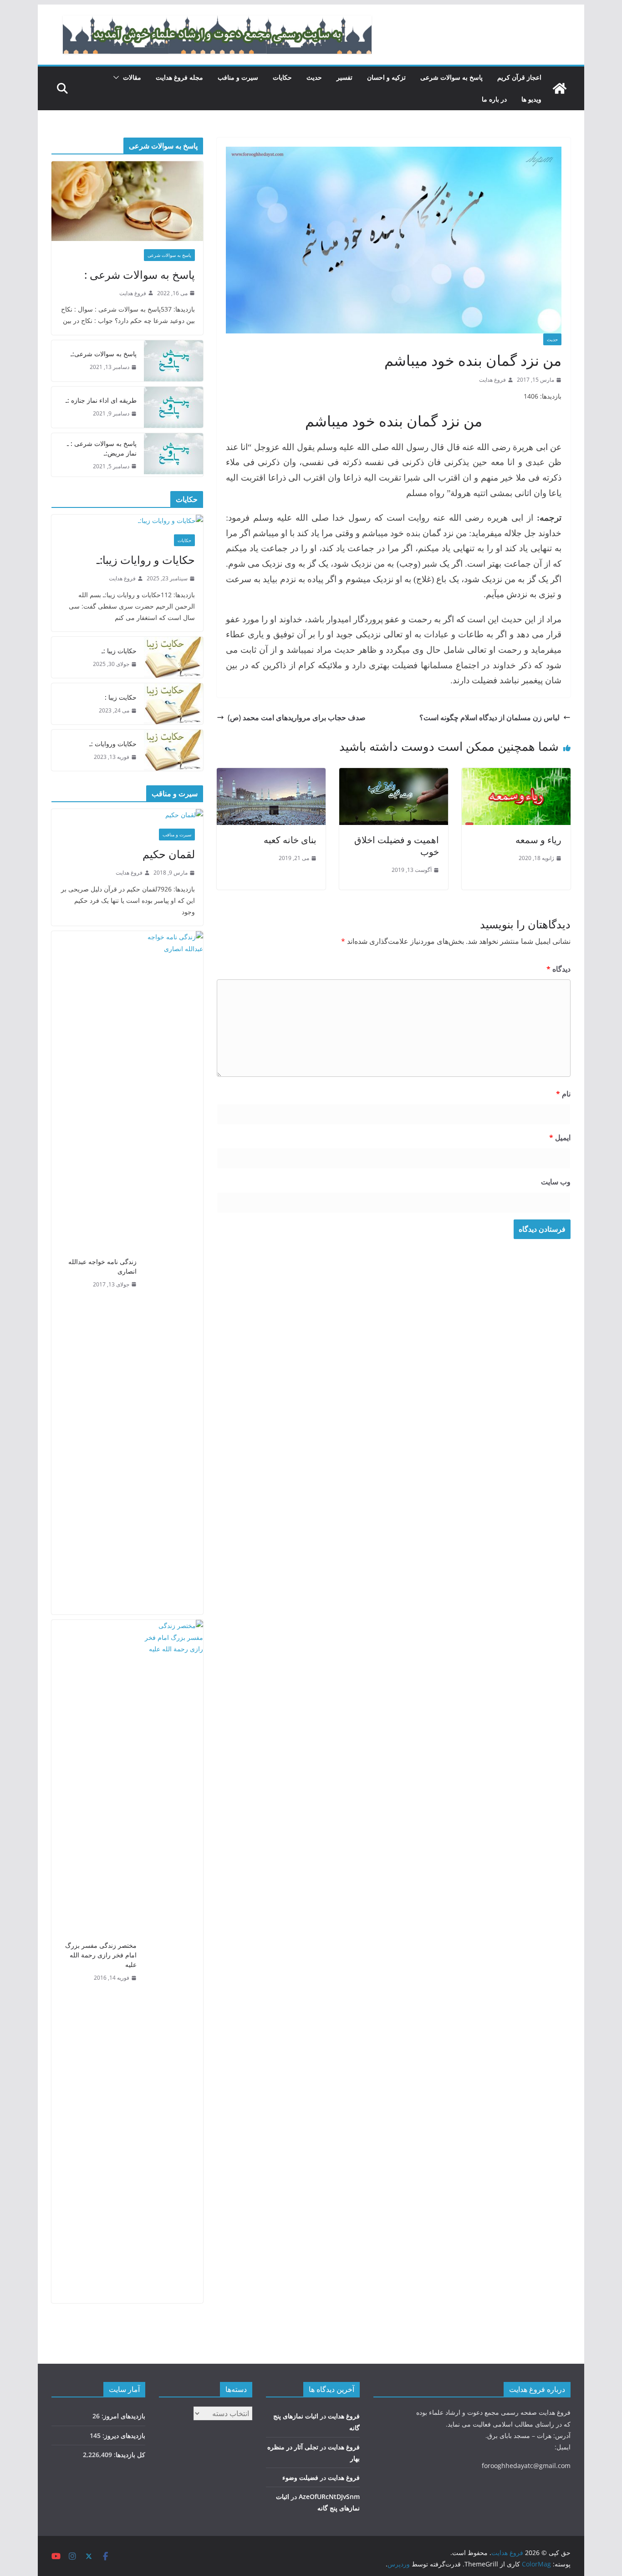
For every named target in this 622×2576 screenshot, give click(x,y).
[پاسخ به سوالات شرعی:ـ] (173, 361)
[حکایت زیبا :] (173, 704)
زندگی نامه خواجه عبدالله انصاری (102, 1266)
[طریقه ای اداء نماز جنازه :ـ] (173, 407)
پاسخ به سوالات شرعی (451, 77)
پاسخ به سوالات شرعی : (140, 274)
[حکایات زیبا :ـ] (173, 657)
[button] (118, 77)
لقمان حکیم (169, 854)
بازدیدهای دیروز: (123, 2435)
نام (563, 1094)
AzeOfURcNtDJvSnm (329, 2497)
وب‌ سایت (556, 1182)
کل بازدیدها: (129, 2455)
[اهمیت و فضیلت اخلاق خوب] (394, 774)
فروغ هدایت (492, 380)
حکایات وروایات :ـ (113, 744)
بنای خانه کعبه (290, 840)
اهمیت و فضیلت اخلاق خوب (397, 846)
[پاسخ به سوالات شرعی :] (127, 201)
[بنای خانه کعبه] (271, 774)
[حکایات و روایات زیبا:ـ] (127, 520)
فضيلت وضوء (300, 2477)
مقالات (132, 77)
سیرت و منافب (238, 77)
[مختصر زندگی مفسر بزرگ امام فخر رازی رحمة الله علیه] (173, 1961)
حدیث (314, 77)
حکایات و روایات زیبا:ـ (146, 560)
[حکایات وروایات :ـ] (173, 750)
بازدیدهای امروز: (122, 2416)
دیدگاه (558, 969)
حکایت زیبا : (121, 697)
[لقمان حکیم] (127, 815)
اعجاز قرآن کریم (519, 77)
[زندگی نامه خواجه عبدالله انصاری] (173, 1273)
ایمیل (560, 1137)
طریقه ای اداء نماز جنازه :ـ (101, 400)
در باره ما (494, 99)
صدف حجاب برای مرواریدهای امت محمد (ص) (297, 717)
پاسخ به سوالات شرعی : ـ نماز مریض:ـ (102, 448)
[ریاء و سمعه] (516, 774)
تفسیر (344, 77)
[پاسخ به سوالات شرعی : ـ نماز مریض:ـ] (173, 455)
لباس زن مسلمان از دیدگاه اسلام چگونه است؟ (489, 717)
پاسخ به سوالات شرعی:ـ (104, 354)
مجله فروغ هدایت (179, 77)
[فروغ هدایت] (560, 88)
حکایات (282, 77)
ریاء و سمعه (538, 840)
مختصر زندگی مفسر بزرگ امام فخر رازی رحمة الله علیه (101, 1955)
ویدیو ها (531, 99)
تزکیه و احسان (386, 77)
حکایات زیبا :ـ (119, 651)
